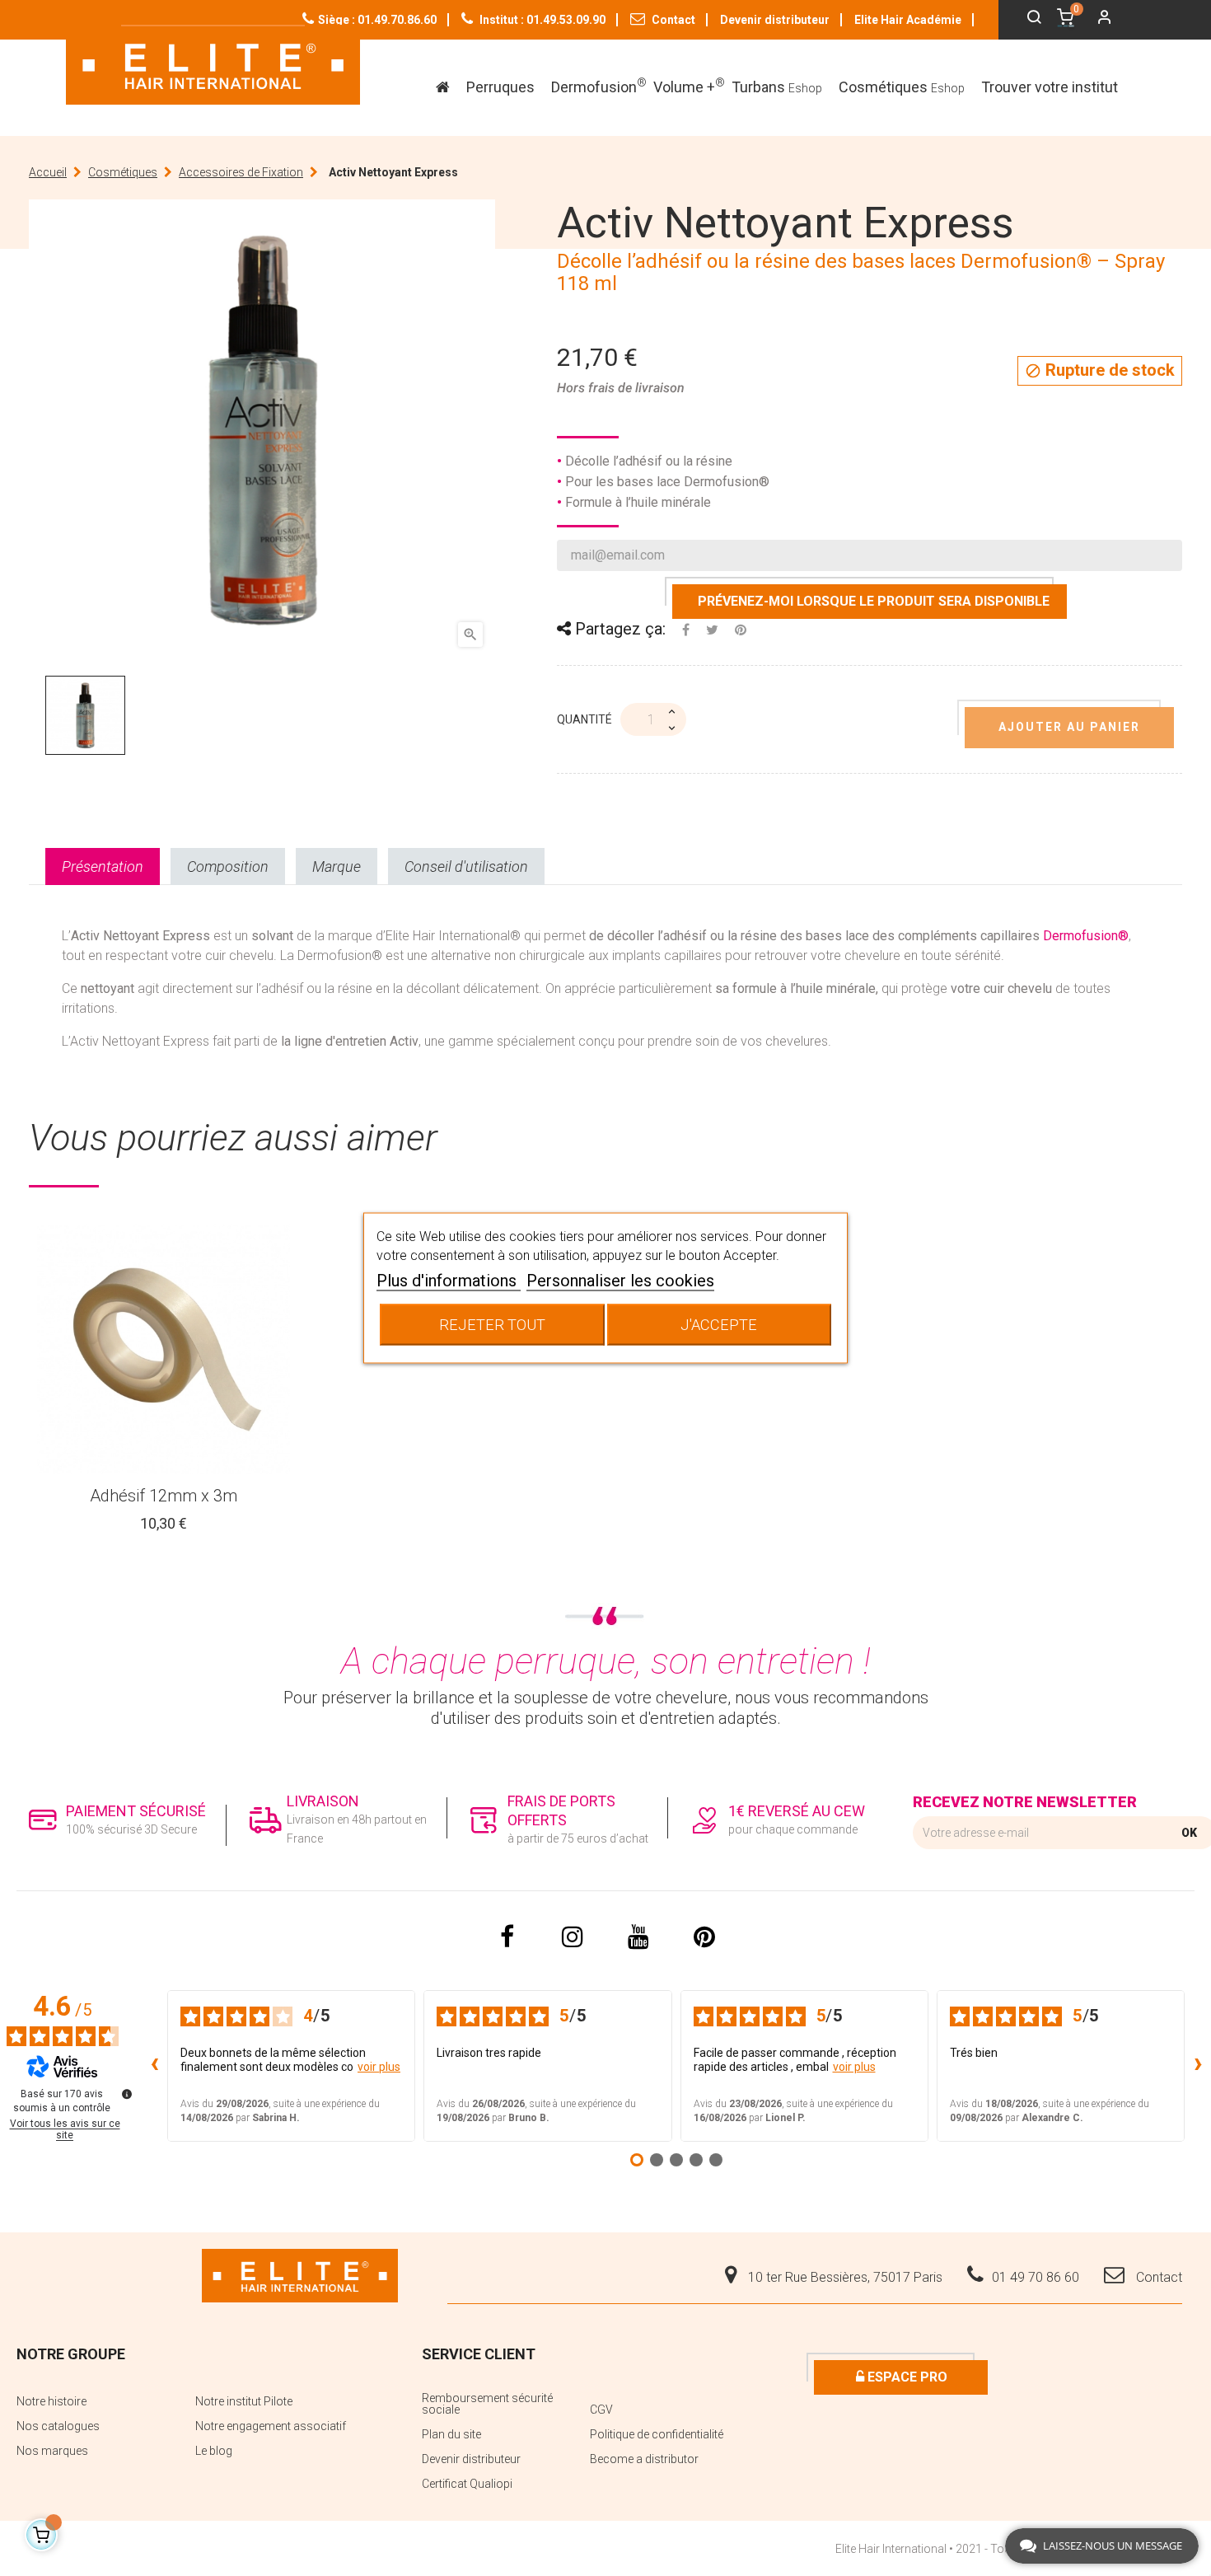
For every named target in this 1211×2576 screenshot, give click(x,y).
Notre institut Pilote (244, 2401)
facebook (507, 1937)
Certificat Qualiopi (467, 2484)
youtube (638, 1937)
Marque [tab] (337, 866)
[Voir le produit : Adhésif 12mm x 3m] (164, 1349)
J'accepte (719, 1325)
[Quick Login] (1097, 19)
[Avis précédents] (154, 2066)
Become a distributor (644, 2459)
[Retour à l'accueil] (213, 65)
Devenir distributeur (775, 20)
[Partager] (686, 630)
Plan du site (451, 2434)
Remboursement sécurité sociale (487, 2404)
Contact (672, 20)
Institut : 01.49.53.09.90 (541, 20)
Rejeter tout (492, 1325)
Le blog (214, 2451)
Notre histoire (51, 2401)
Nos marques (52, 2451)
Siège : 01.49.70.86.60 (377, 20)
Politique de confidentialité (657, 2434)
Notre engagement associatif (271, 2426)
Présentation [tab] (103, 866)
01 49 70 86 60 (1036, 2277)
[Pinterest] (741, 630)
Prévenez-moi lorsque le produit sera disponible (874, 601)
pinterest (704, 1937)
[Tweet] (712, 630)
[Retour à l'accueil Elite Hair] (300, 2274)
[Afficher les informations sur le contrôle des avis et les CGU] (127, 2094)
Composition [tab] (228, 866)
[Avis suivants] (1198, 2066)
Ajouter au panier (1069, 727)
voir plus (379, 2067)
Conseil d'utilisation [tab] (466, 866)
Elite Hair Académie (908, 20)
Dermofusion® (1086, 936)
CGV (601, 2410)
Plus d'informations (449, 1281)
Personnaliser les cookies (620, 1281)
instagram (573, 1937)
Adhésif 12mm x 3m (164, 1496)
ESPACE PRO (906, 2377)
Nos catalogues (58, 2426)
